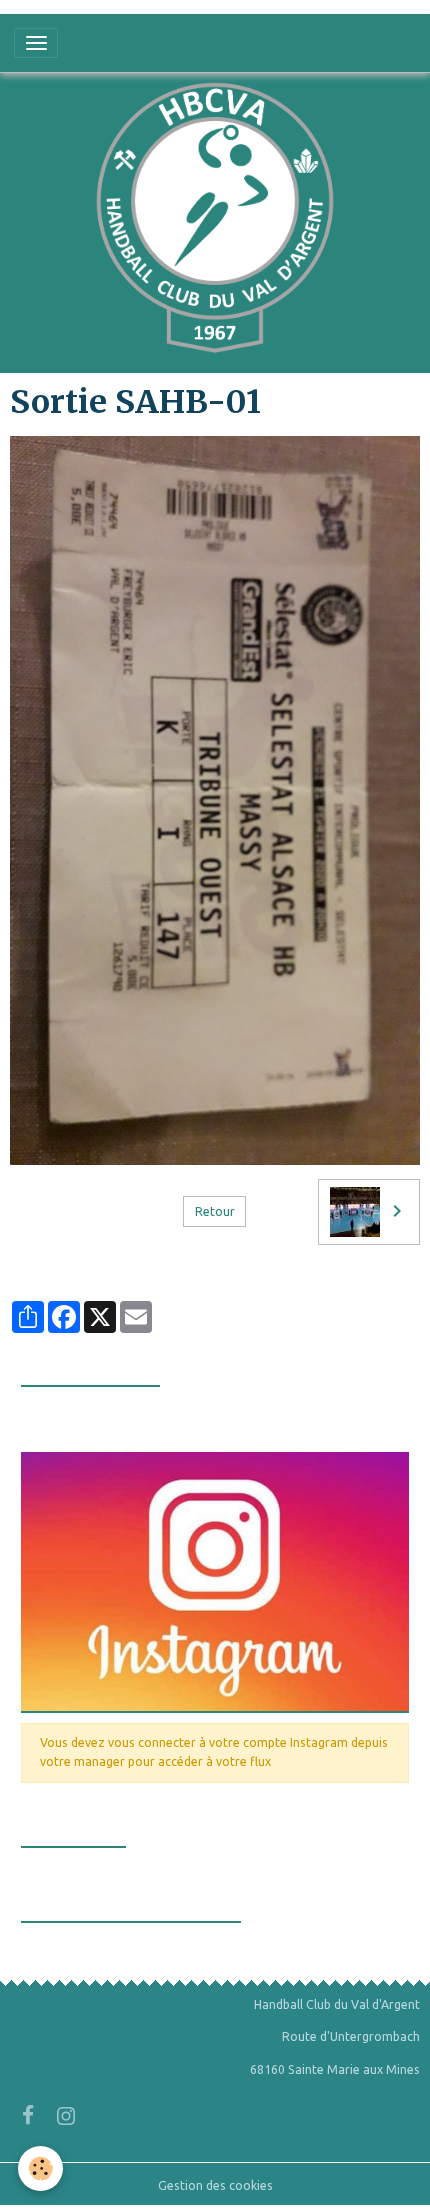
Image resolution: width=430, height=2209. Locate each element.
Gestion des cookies (215, 2185)
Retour (215, 1211)
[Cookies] (40, 2168)
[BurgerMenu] (36, 43)
